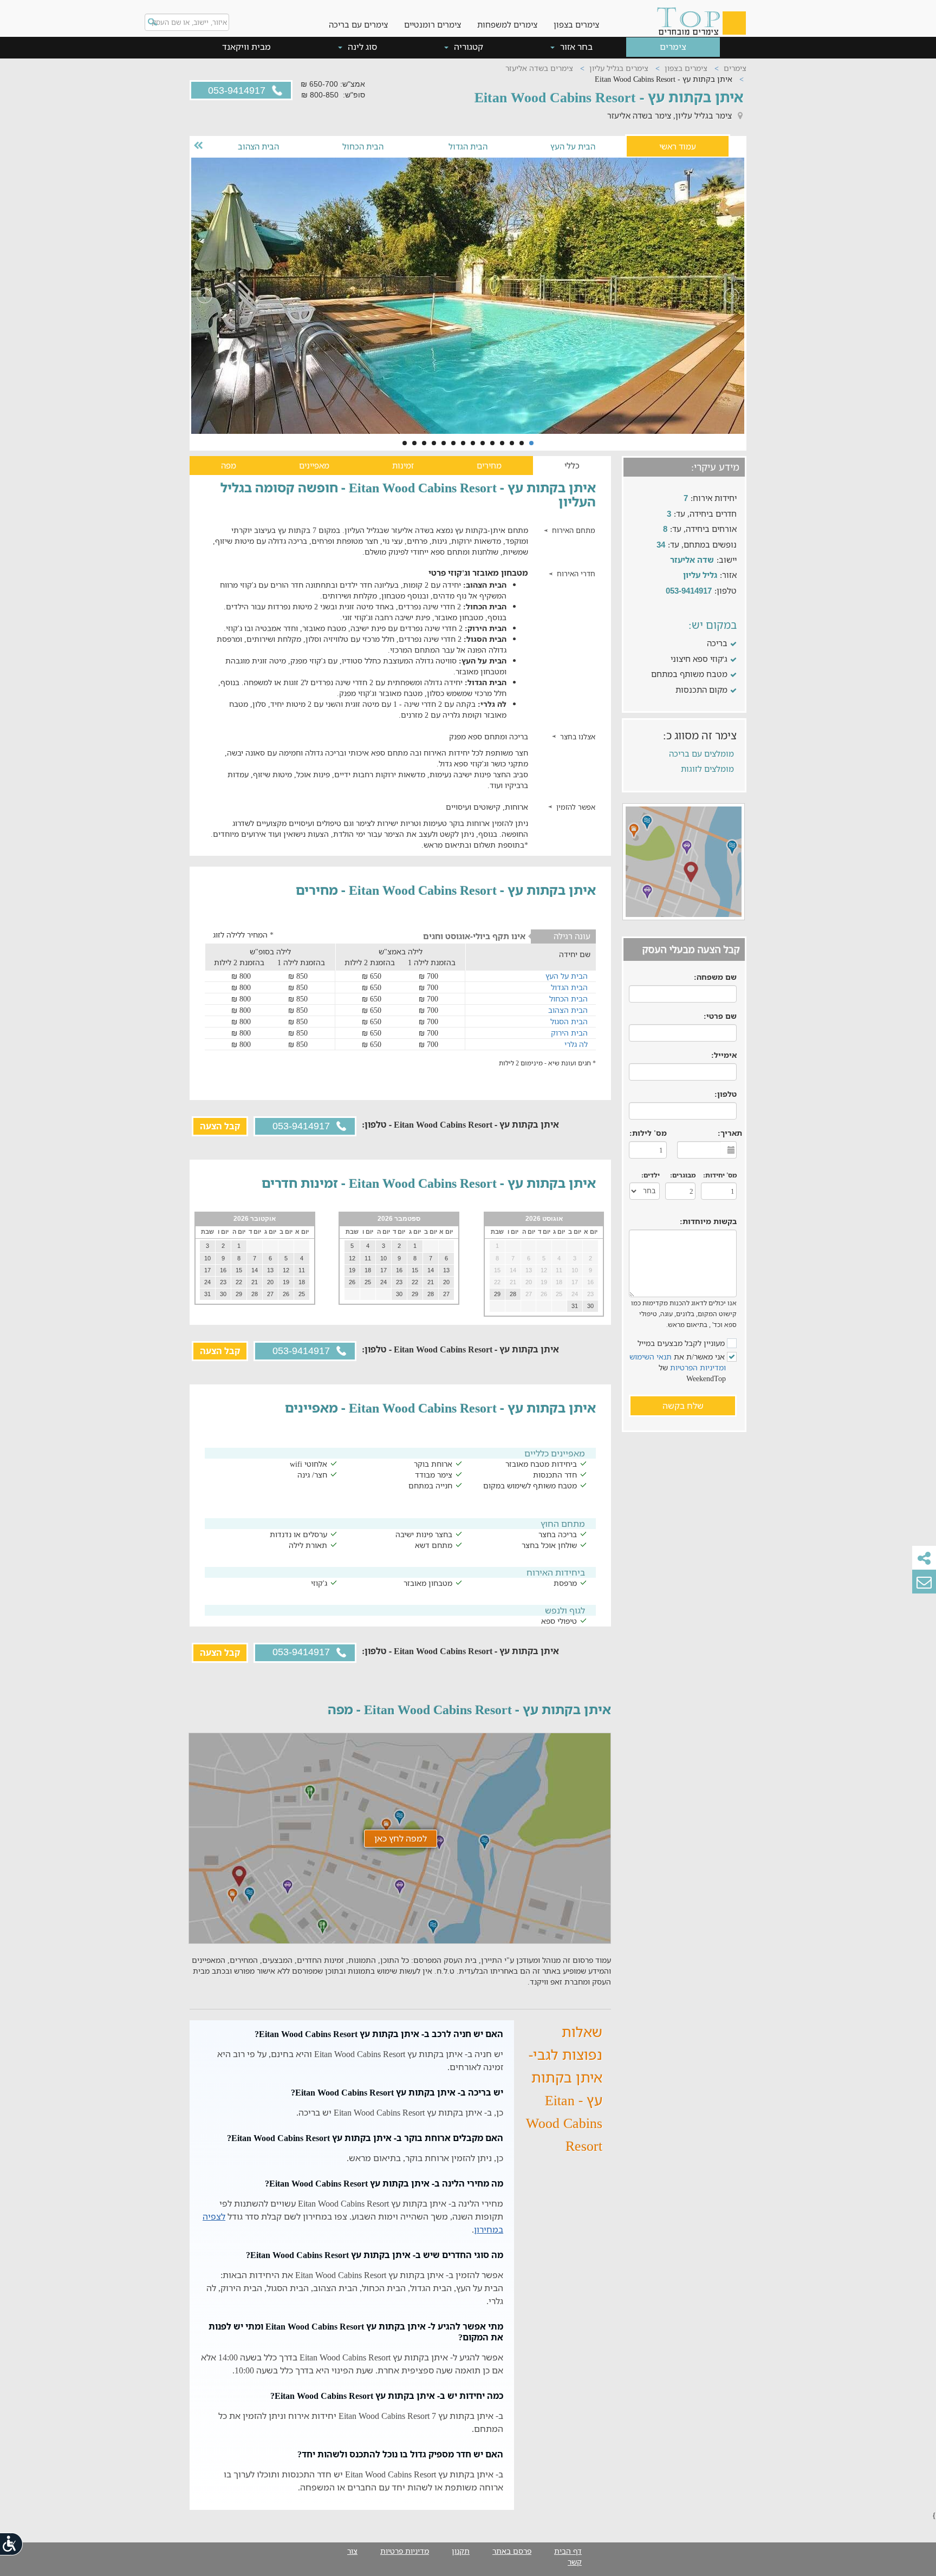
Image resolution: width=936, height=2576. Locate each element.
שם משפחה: (715, 977)
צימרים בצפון (576, 24)
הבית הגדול (468, 146)
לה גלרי (576, 1044)
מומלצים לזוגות (707, 769)
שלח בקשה (683, 1406)
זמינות (403, 465)
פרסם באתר (512, 2551)
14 (405, 443)
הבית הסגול (569, 1021)
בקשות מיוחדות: (708, 1221)
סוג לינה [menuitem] (361, 47)
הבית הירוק (569, 1033)
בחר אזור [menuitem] (575, 47)
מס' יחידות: (720, 1175)
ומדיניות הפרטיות (698, 1367)
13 (414, 443)
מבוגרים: (683, 1175)
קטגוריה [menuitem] (467, 47)
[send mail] (924, 1582)
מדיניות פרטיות (405, 2551)
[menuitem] (576, 16)
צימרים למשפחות (507, 24)
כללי (572, 465)
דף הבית (568, 2551)
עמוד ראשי (678, 146)
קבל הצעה (220, 1126)
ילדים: (651, 1175)
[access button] (12, 2544)
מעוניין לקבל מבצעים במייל (682, 1343)
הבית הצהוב (258, 146)
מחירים (489, 465)
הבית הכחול (363, 146)
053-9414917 (238, 90)
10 (444, 443)
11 (434, 443)
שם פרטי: (720, 1016)
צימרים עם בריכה (358, 24)
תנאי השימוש (651, 1357)
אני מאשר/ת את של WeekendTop (678, 1367)
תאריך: (730, 1133)
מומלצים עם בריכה (701, 753)
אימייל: (724, 1055)
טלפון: (726, 1094)
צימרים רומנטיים (433, 24)
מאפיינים (314, 465)
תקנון (461, 2551)
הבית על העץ (573, 146)
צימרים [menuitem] (673, 47)
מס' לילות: (648, 1133)
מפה (229, 465)
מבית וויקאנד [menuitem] (246, 47)
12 (424, 443)
